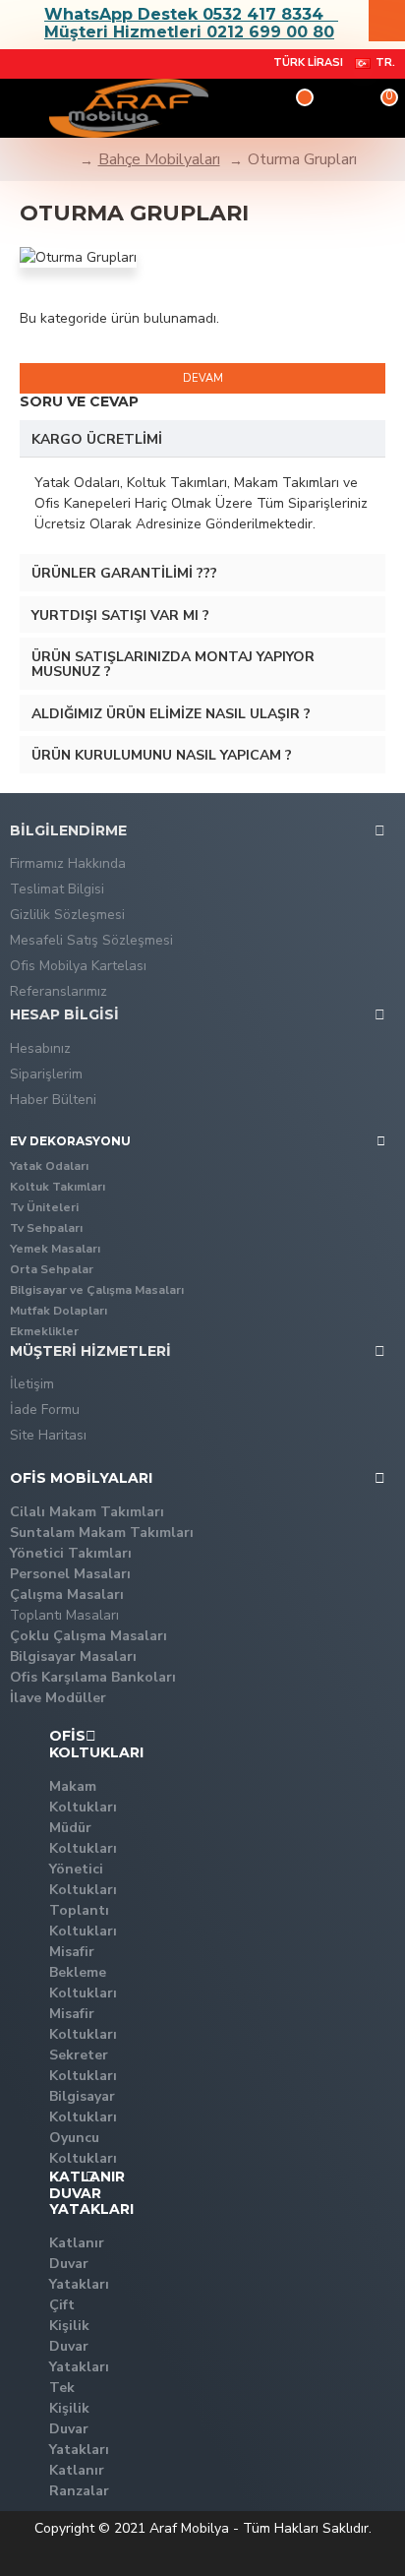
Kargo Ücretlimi (97, 439)
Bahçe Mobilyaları (159, 159)
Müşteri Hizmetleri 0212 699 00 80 (189, 32)
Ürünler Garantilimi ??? (124, 573)
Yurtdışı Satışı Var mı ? (120, 615)
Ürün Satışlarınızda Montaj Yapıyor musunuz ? (173, 664)
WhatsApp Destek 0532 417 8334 (184, 15)
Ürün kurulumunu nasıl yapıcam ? (162, 755)
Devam (203, 378)
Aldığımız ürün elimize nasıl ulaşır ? (171, 714)
